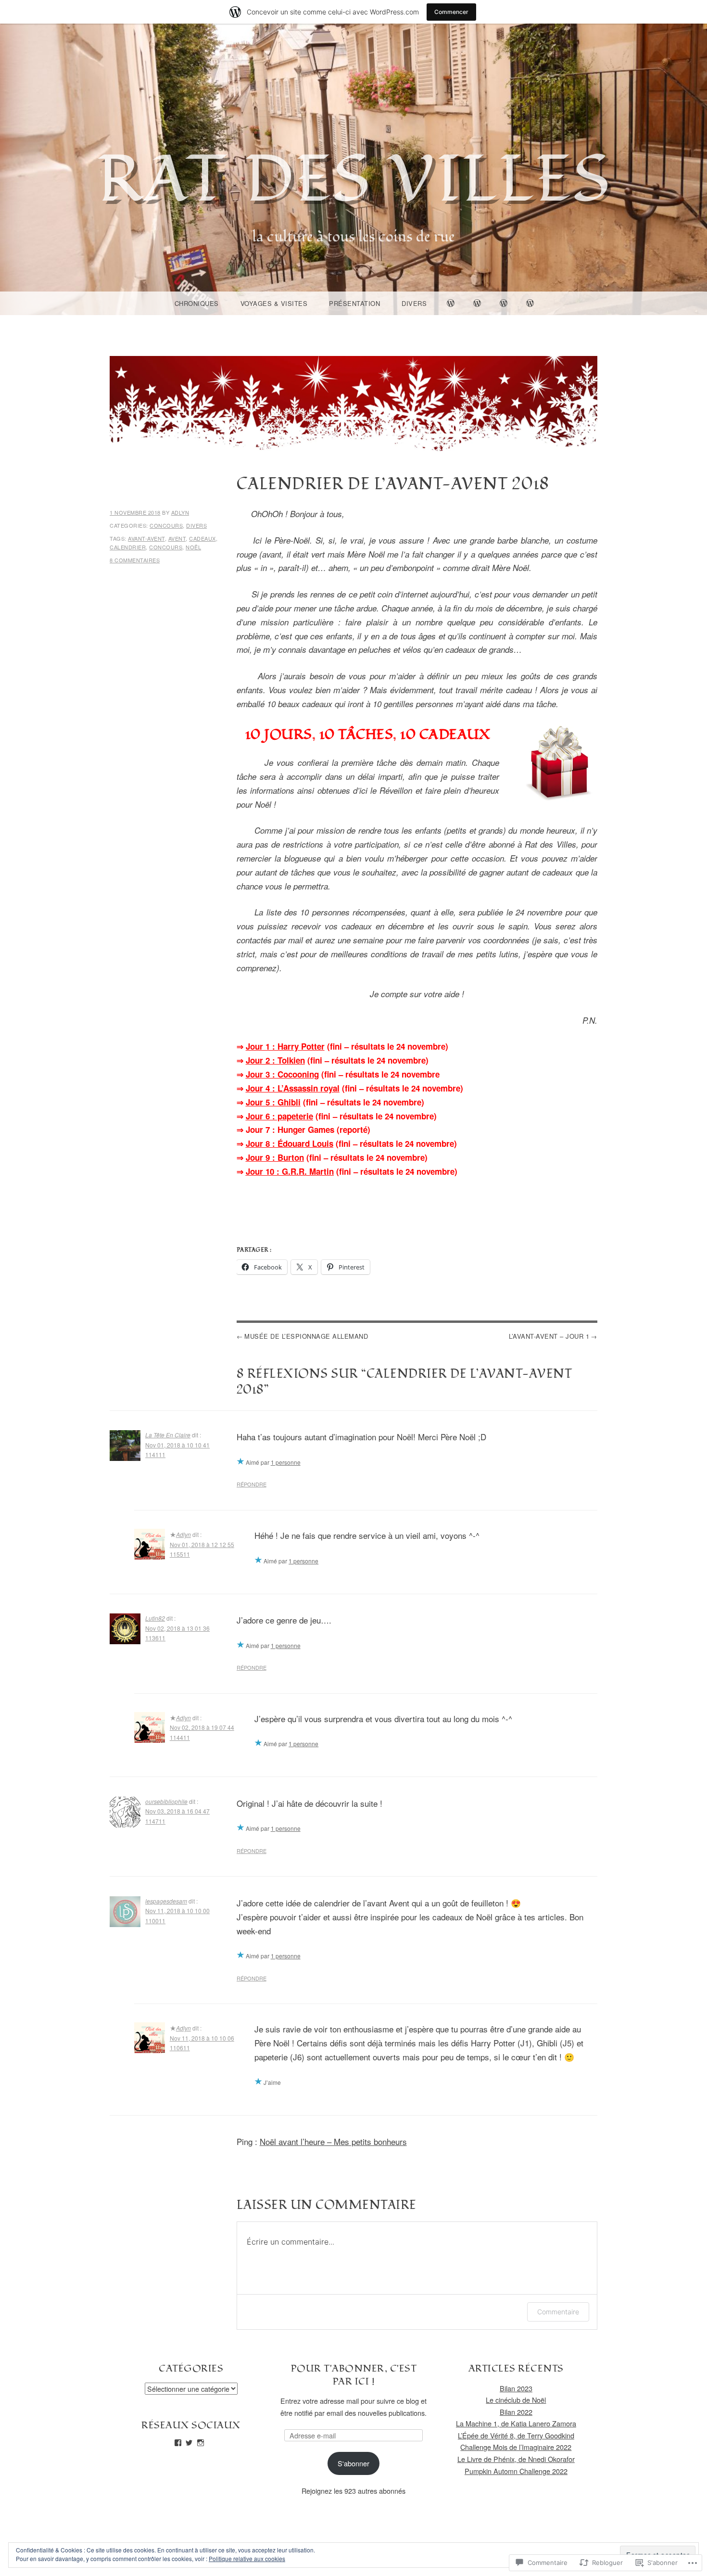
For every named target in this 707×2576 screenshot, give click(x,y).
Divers (414, 303)
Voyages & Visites (274, 303)
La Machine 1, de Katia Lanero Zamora (516, 2423)
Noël (193, 547)
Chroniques (197, 303)
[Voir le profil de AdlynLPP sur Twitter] (189, 2443)
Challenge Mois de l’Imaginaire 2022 (516, 2447)
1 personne (286, 1462)
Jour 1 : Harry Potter (285, 1046)
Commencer (451, 12)
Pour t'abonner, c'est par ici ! (354, 2375)
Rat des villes (354, 180)
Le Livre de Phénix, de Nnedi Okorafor (516, 2459)
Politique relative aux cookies (247, 2558)
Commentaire (558, 2312)
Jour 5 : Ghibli (273, 1102)
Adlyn (180, 512)
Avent (177, 538)
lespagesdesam (166, 1901)
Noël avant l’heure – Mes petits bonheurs (333, 2141)
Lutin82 (155, 1618)
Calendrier (128, 547)
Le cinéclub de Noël (516, 2400)
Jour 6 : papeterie (279, 1116)
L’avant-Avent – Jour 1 (549, 1336)
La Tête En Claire (168, 1435)
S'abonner (353, 2463)
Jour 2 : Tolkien (275, 1060)
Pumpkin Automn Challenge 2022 (516, 2471)
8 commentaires (135, 560)
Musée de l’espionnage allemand (306, 1336)
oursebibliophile (166, 1801)
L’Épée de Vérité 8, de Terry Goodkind (516, 2435)
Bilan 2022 (516, 2412)
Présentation (354, 303)
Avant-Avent (146, 538)
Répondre (252, 1484)
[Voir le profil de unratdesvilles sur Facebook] (178, 2443)
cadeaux (202, 538)
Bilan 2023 (516, 2388)
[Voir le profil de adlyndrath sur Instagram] (201, 2443)
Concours (166, 525)
